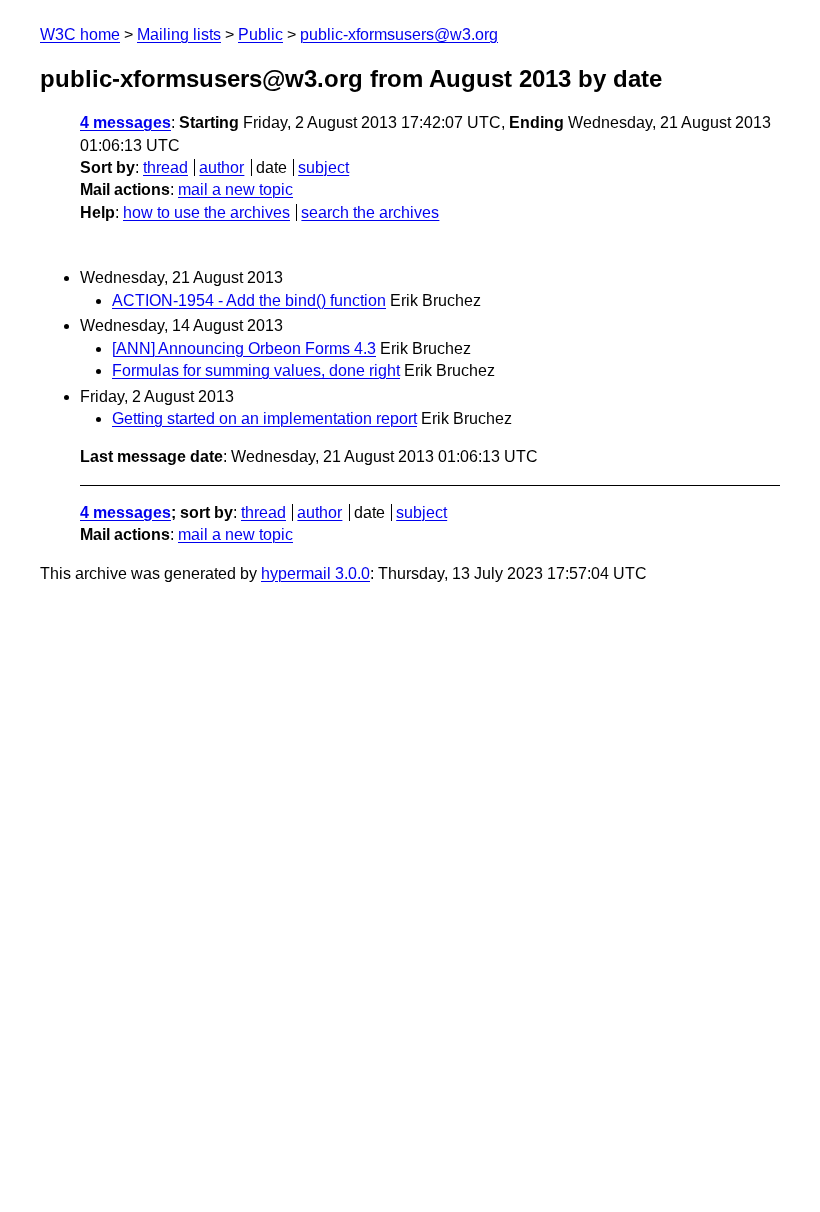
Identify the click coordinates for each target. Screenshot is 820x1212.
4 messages (125, 122)
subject (323, 167)
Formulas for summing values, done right (256, 370)
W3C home (80, 34)
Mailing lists (179, 34)
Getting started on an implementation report (264, 418)
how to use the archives (206, 212)
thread (165, 167)
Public (260, 34)
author (221, 167)
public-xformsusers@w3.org (399, 34)
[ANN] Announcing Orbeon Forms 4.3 (244, 348)
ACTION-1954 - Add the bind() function (249, 300)
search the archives (370, 212)
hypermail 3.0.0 (315, 573)
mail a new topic (235, 189)
